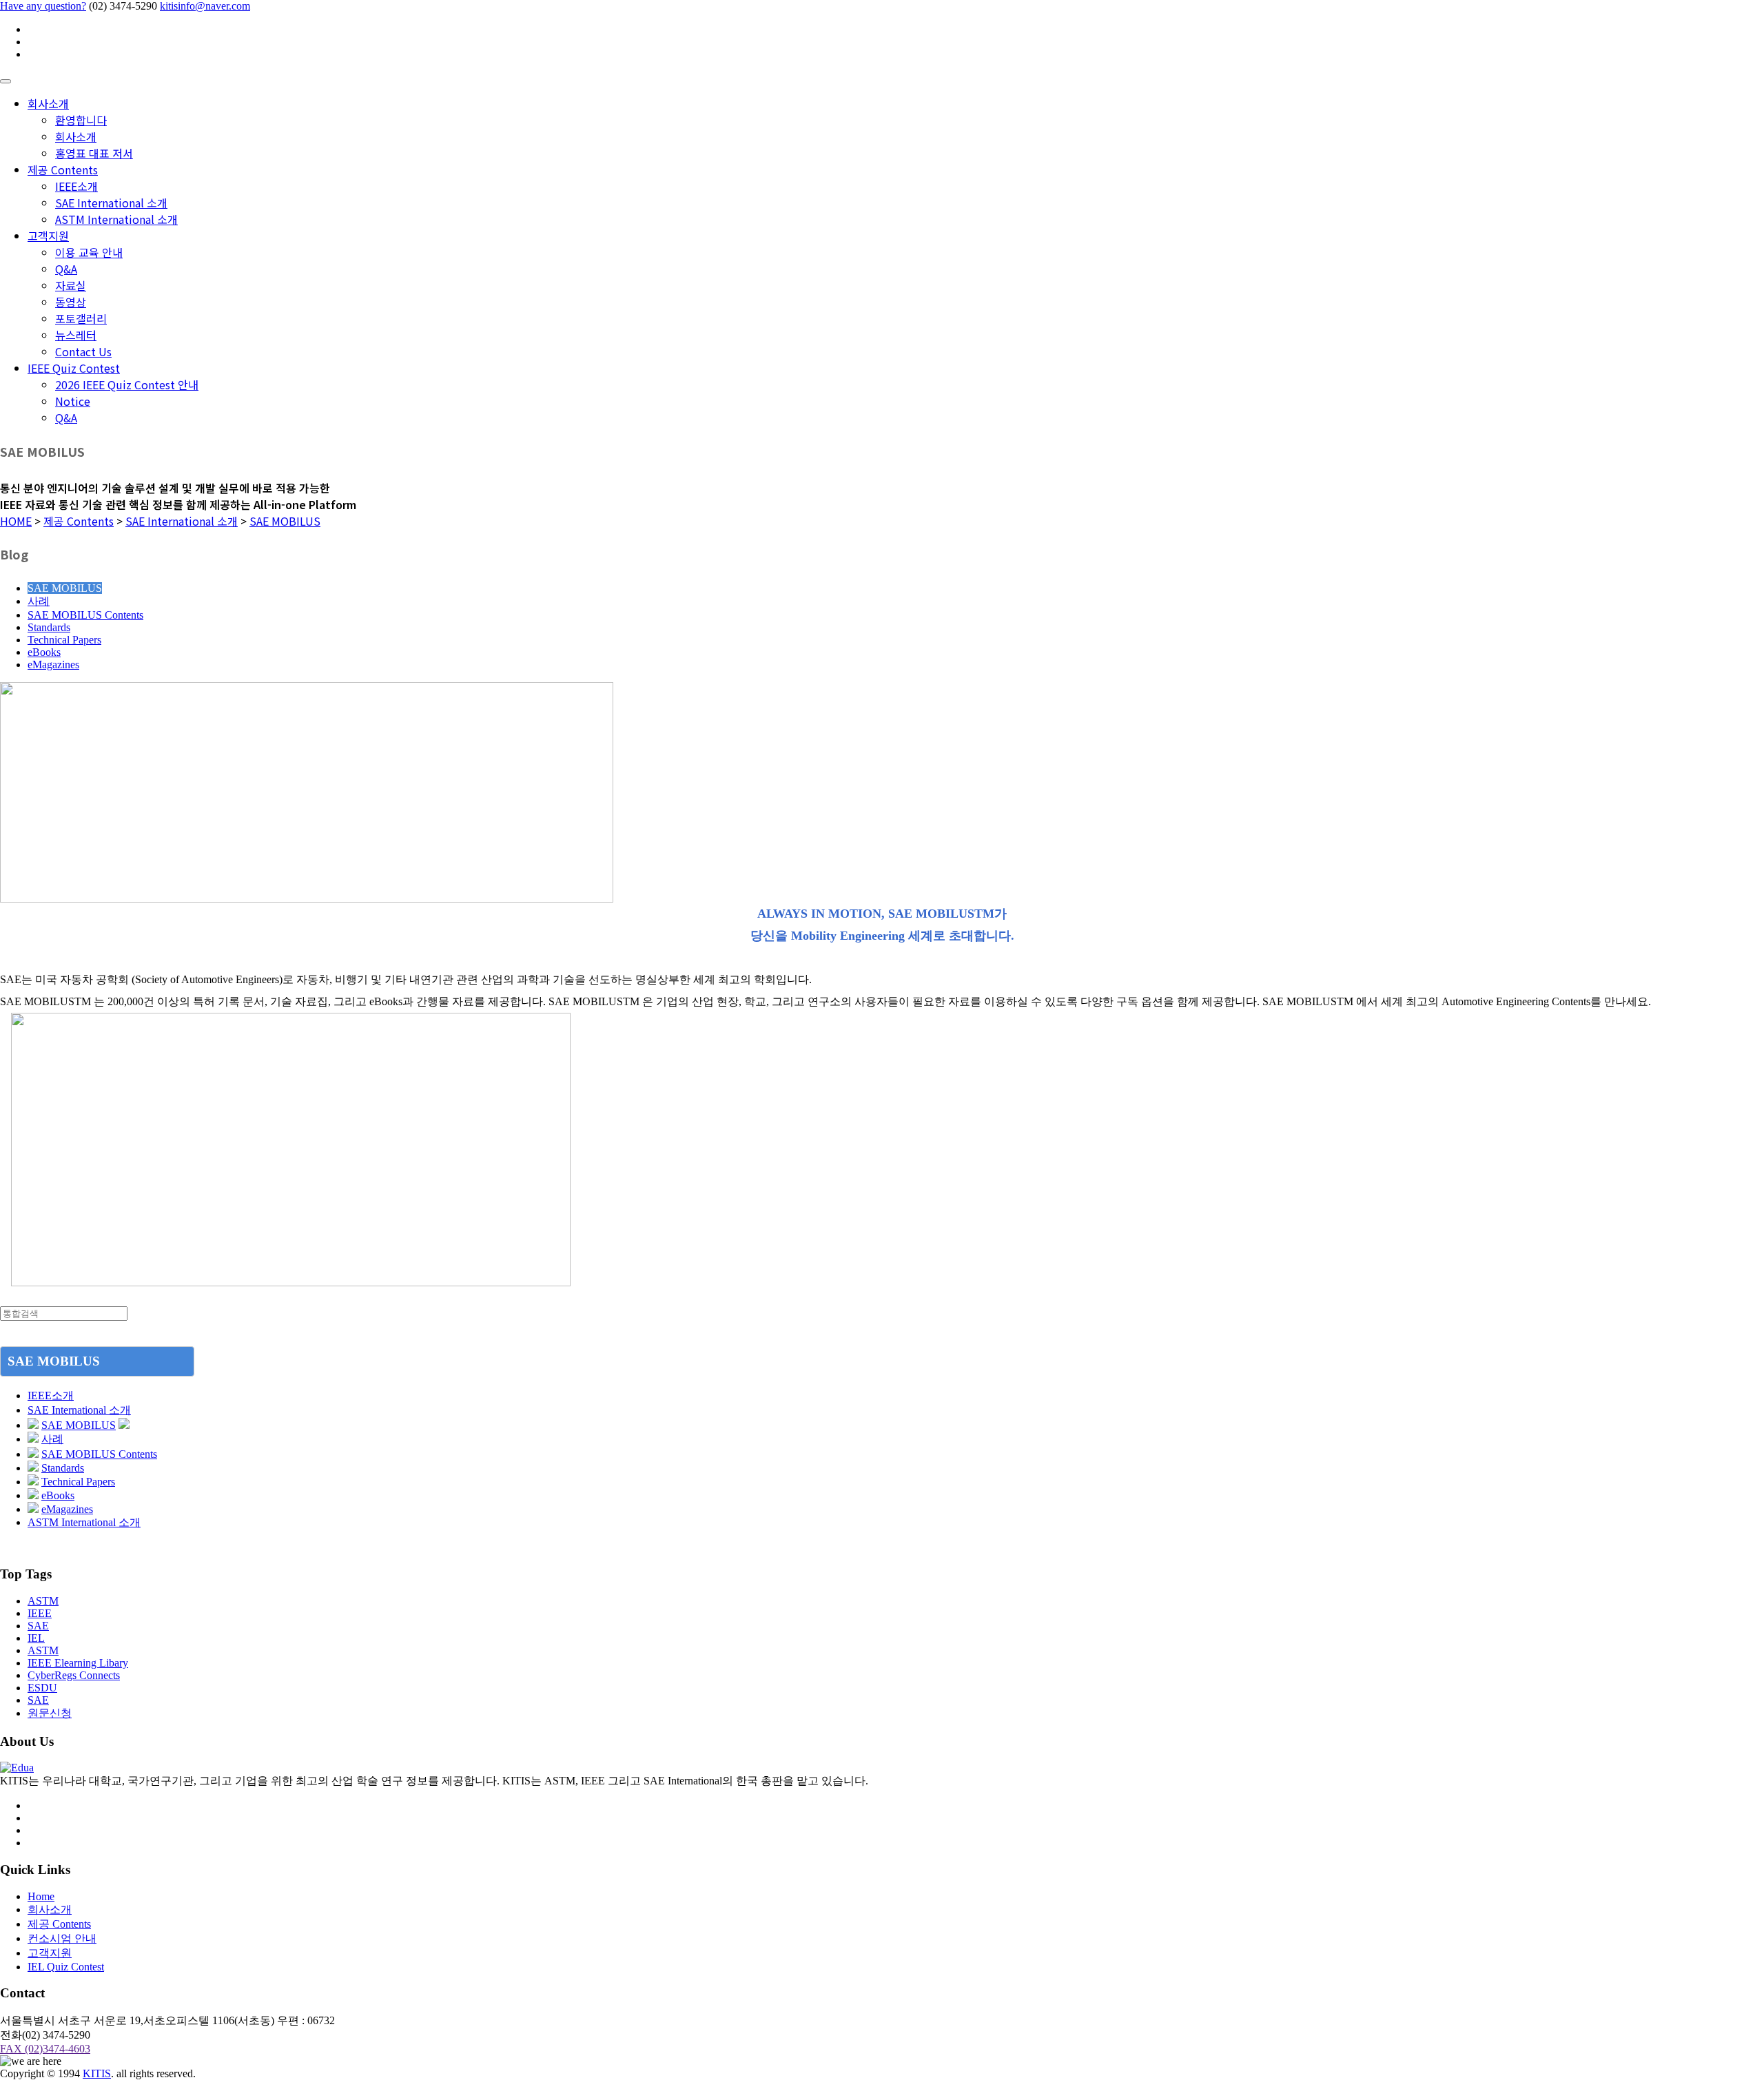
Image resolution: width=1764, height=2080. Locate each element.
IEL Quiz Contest (66, 1967)
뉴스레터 (76, 335)
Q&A (66, 269)
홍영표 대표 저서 (94, 153)
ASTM (43, 1601)
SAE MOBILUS (285, 521)
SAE (38, 1626)
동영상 (71, 302)
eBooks (44, 652)
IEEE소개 (76, 186)
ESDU (42, 1688)
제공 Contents (63, 169)
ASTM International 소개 (116, 219)
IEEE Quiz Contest (74, 368)
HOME (16, 521)
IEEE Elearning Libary (78, 1663)
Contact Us (83, 351)
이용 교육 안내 (89, 252)
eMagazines (53, 665)
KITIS (97, 2073)
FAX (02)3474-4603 (45, 2049)
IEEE (40, 1613)
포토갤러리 (81, 318)
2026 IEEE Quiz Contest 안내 (127, 384)
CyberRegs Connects (74, 1675)
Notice (73, 401)
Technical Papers (64, 640)
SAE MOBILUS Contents (85, 615)
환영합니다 (81, 120)
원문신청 (50, 1713)
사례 (39, 601)
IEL (36, 1638)
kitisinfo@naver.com (205, 6)
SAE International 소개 (111, 203)
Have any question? (43, 6)
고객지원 (48, 236)
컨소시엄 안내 (62, 1938)
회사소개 (48, 103)
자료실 (71, 285)
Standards (49, 627)
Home (41, 1896)
